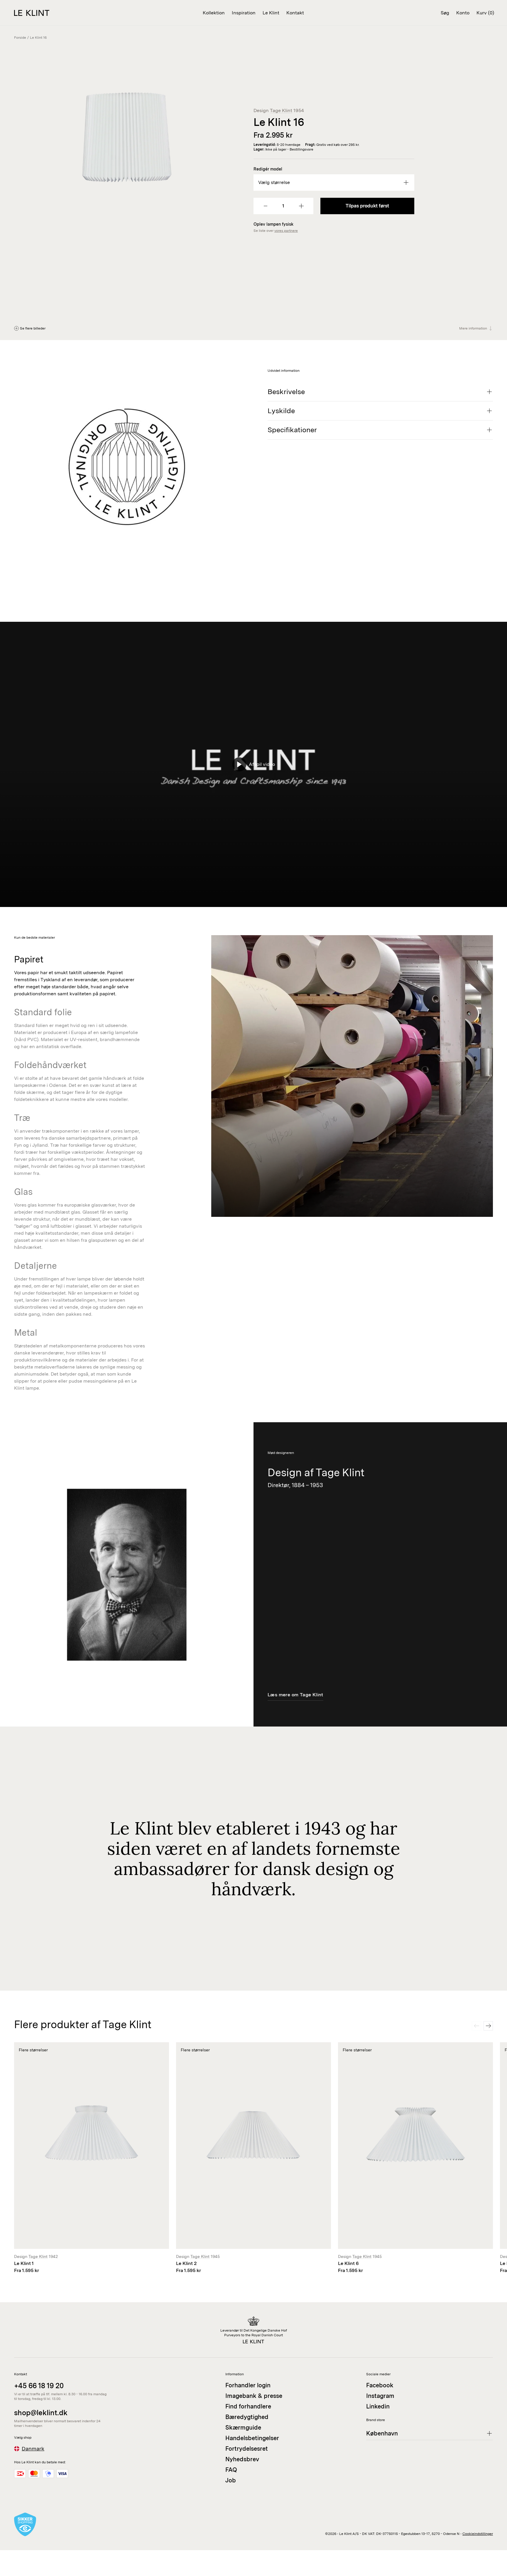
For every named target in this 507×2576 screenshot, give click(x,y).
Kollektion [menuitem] (214, 13)
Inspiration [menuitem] (244, 13)
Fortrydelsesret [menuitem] (247, 2449)
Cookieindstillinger (478, 2534)
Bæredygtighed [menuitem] (247, 2417)
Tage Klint (281, 110)
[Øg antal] (301, 206)
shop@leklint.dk (41, 2413)
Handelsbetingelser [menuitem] (252, 2438)
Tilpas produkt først (367, 206)
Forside (20, 38)
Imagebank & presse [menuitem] (254, 2396)
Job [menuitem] (231, 2480)
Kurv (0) (485, 13)
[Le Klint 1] (92, 2158)
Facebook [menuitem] (380, 2385)
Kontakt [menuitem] (295, 13)
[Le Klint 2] (253, 2158)
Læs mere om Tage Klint (295, 1695)
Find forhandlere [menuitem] (248, 2406)
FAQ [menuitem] (231, 2470)
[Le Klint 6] (415, 2158)
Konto (463, 13)
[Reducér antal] (266, 206)
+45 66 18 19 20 (39, 2386)
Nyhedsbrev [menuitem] (242, 2459)
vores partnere (286, 231)
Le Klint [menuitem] (271, 13)
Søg (445, 13)
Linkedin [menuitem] (378, 2406)
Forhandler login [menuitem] (248, 2385)
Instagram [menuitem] (380, 2396)
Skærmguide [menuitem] (243, 2428)
